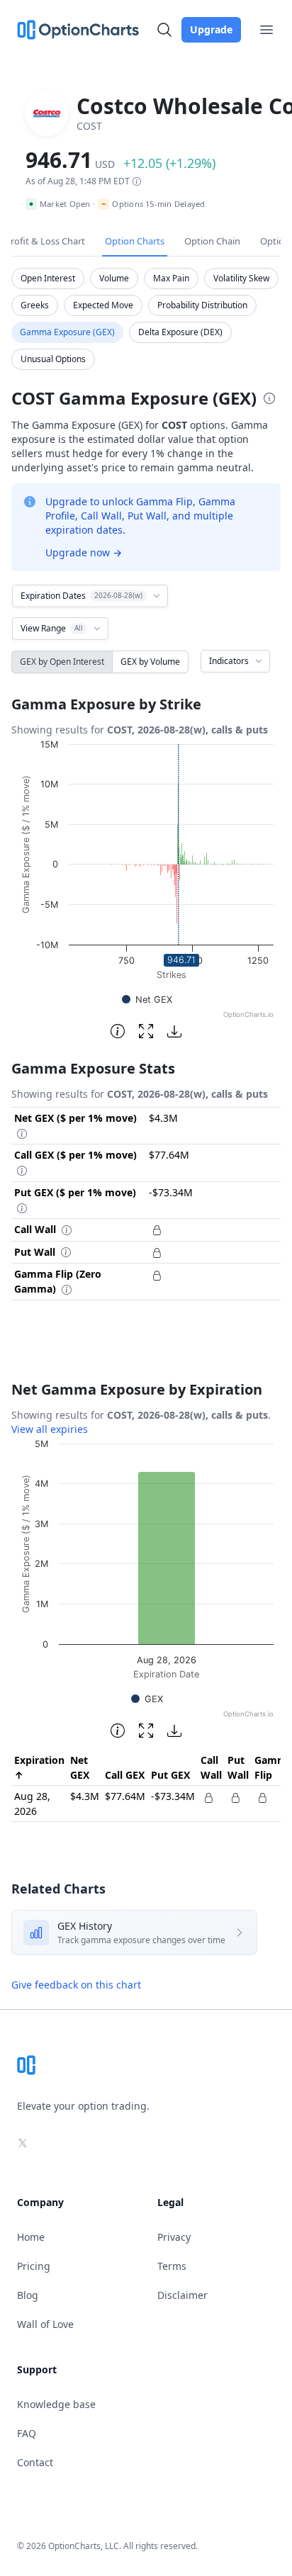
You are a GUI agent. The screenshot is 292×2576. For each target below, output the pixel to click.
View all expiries (50, 1429)
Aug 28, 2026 (32, 1804)
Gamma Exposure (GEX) (67, 332)
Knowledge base (56, 2404)
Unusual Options (53, 359)
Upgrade (211, 29)
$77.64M (125, 1796)
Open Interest (48, 278)
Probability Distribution (202, 305)
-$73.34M (173, 1796)
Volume (114, 278)
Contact (35, 2462)
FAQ (27, 2433)
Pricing (34, 2266)
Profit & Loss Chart (45, 241)
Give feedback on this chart (76, 1985)
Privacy (174, 2237)
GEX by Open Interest (62, 662)
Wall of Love (45, 2324)
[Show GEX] (147, 1699)
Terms (172, 2266)
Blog (28, 2295)
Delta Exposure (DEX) (180, 332)
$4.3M (85, 1796)
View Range (52, 628)
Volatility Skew (241, 278)
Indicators (229, 661)
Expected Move (103, 305)
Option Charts (135, 241)
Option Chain (212, 241)
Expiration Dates (82, 596)
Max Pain (171, 278)
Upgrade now (84, 552)
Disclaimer (182, 2295)
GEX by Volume (150, 662)
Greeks (35, 305)
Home (31, 2237)
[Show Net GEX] (147, 1000)
